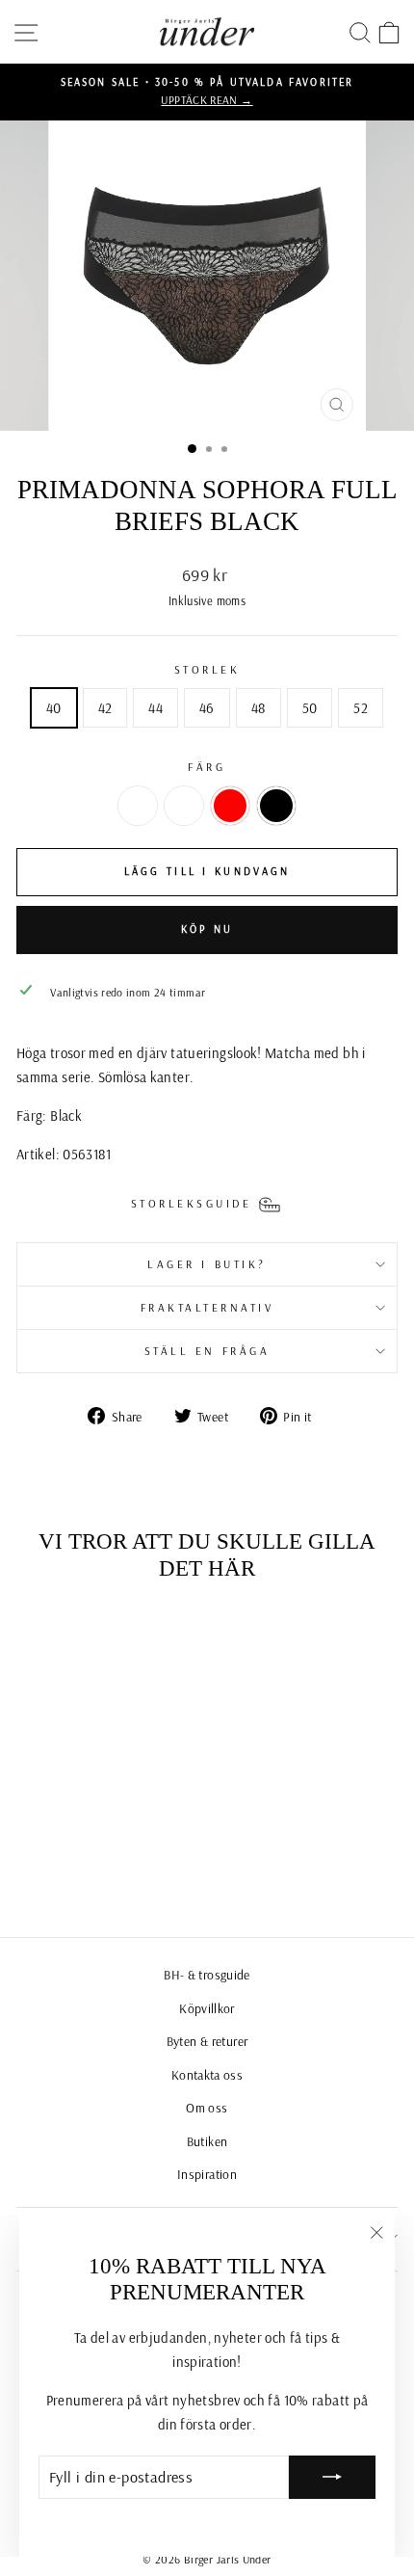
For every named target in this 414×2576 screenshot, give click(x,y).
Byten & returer (207, 2041)
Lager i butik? (207, 1264)
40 (54, 708)
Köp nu (207, 929)
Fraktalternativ (207, 1307)
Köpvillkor (207, 2008)
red (230, 806)
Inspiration (207, 2174)
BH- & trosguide (207, 1974)
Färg (207, 767)
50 (310, 708)
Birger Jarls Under (228, 2559)
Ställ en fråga (207, 1351)
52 (361, 708)
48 (259, 708)
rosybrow (184, 806)
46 (207, 708)
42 (105, 708)
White (138, 806)
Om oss (207, 2107)
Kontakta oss (207, 2074)
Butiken (207, 2141)
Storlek (207, 669)
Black (276, 806)
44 (155, 708)
